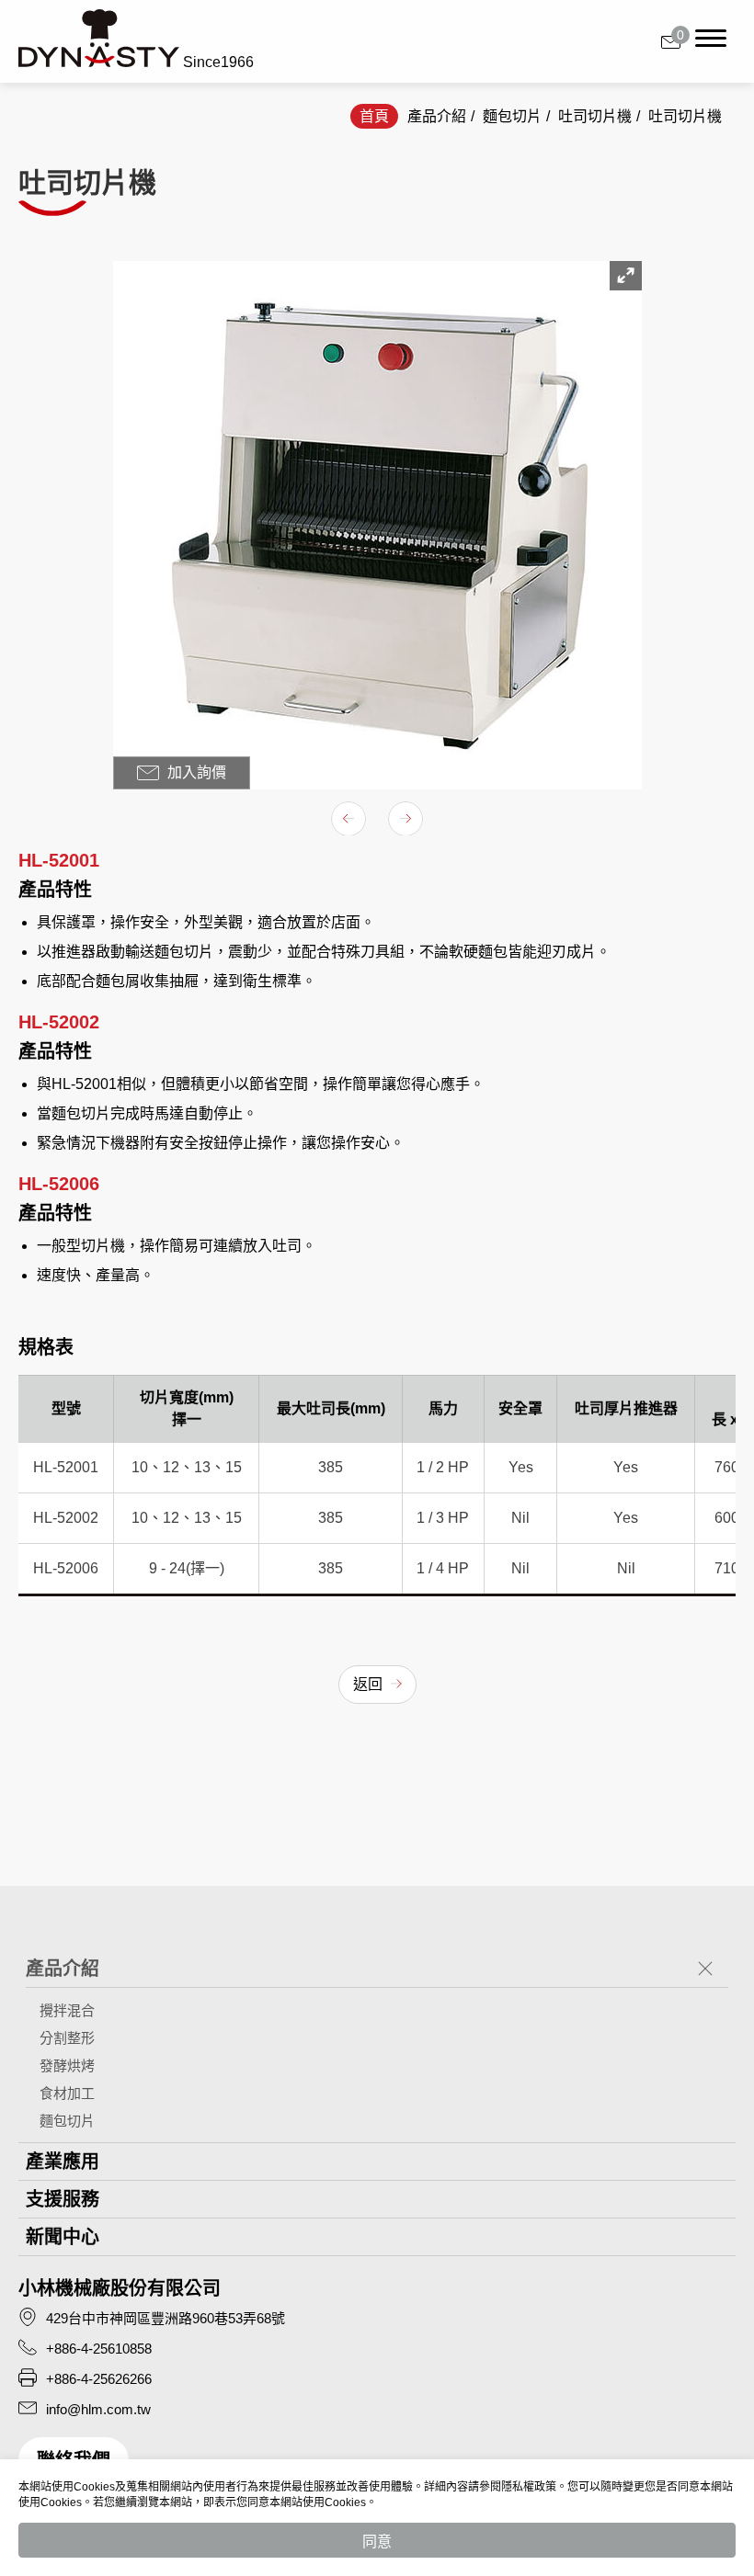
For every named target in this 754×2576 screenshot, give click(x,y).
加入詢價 (195, 772)
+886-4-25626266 (99, 2379)
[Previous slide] (348, 819)
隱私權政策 (529, 2487)
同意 (377, 2542)
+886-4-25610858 (99, 2349)
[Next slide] (406, 819)
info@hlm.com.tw (98, 2409)
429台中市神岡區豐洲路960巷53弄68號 (166, 2318)
